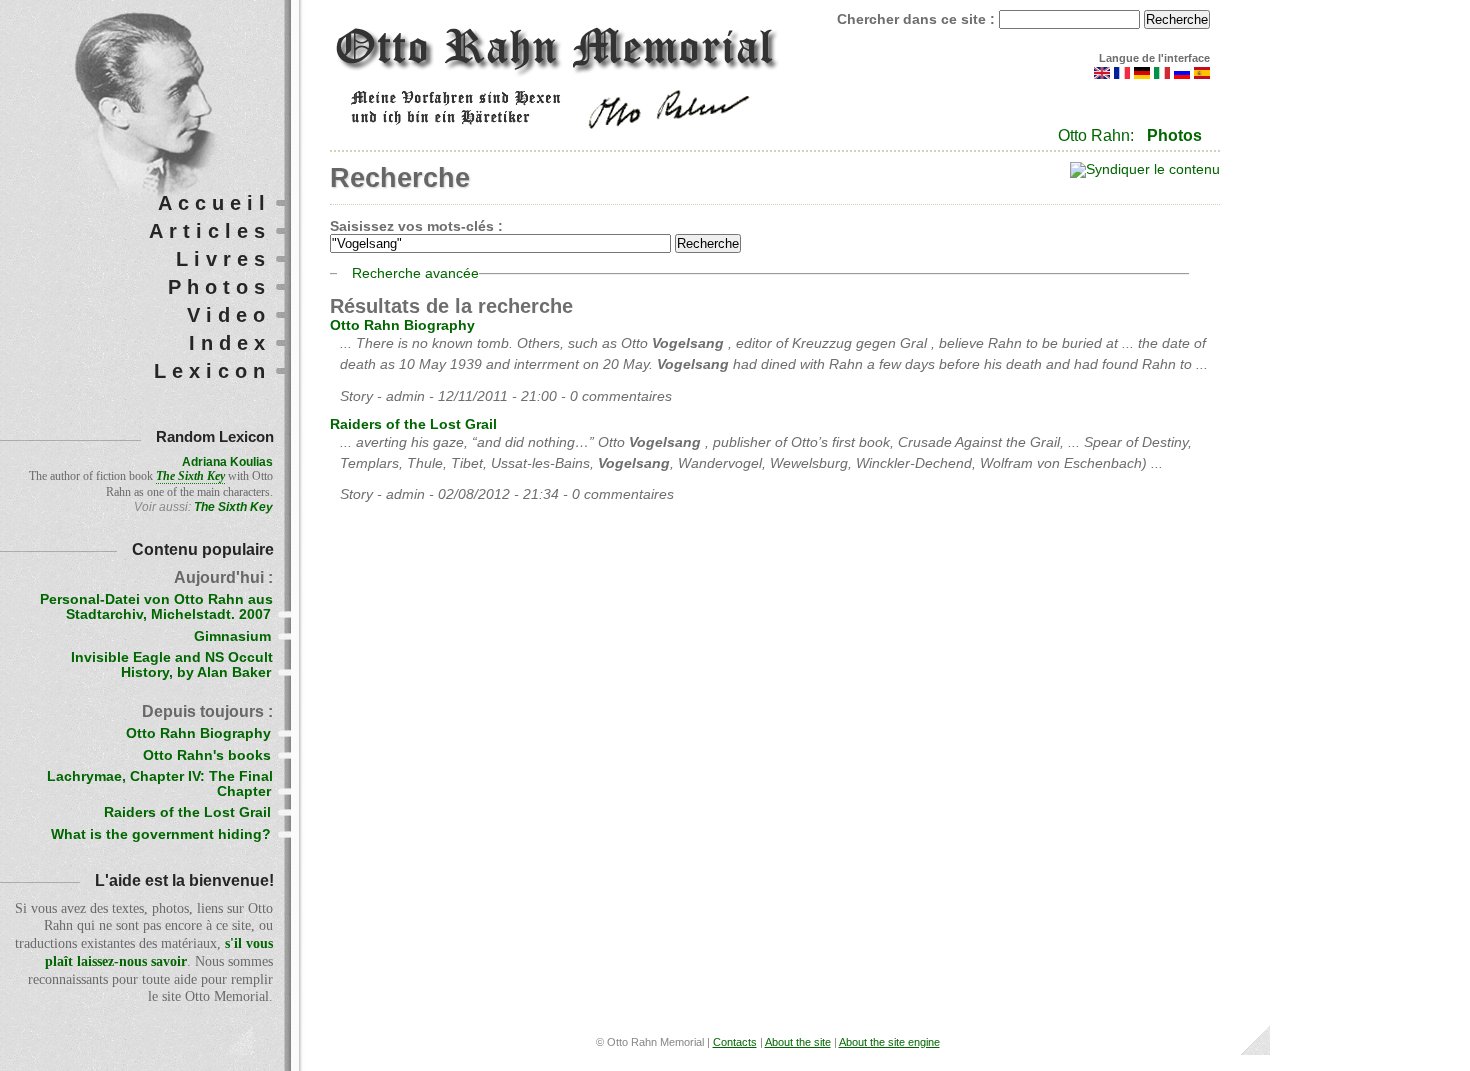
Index (230, 343)
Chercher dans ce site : (918, 19)
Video (229, 315)
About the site (798, 1042)
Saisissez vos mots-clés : (416, 226)
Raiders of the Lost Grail (413, 424)
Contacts (735, 1042)
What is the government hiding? (161, 834)
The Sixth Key (233, 507)
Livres (223, 259)
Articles (210, 231)
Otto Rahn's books (207, 755)
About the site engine (889, 1042)
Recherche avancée (415, 273)
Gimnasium (232, 636)
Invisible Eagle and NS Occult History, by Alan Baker (172, 665)
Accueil (214, 203)
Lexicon (212, 371)
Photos (1174, 135)
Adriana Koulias (227, 462)
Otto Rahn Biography (402, 325)
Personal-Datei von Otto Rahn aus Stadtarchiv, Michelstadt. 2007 (156, 607)
